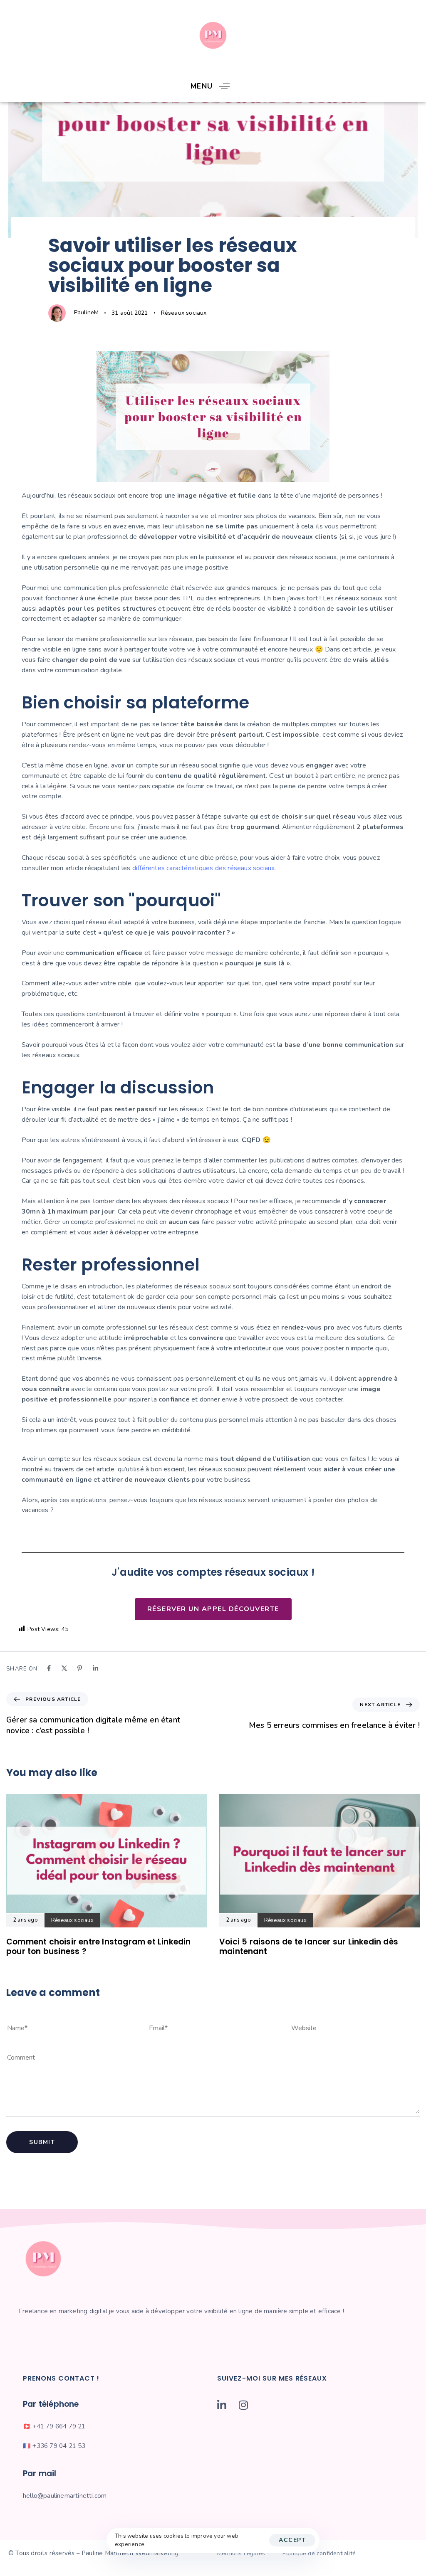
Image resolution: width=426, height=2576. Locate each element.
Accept (292, 2540)
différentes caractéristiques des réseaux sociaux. (204, 868)
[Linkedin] (95, 1668)
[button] (213, 86)
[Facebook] (49, 1668)
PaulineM (87, 312)
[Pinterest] (80, 1668)
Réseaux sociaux (184, 313)
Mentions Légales (241, 2553)
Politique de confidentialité (319, 2553)
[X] (64, 1668)
